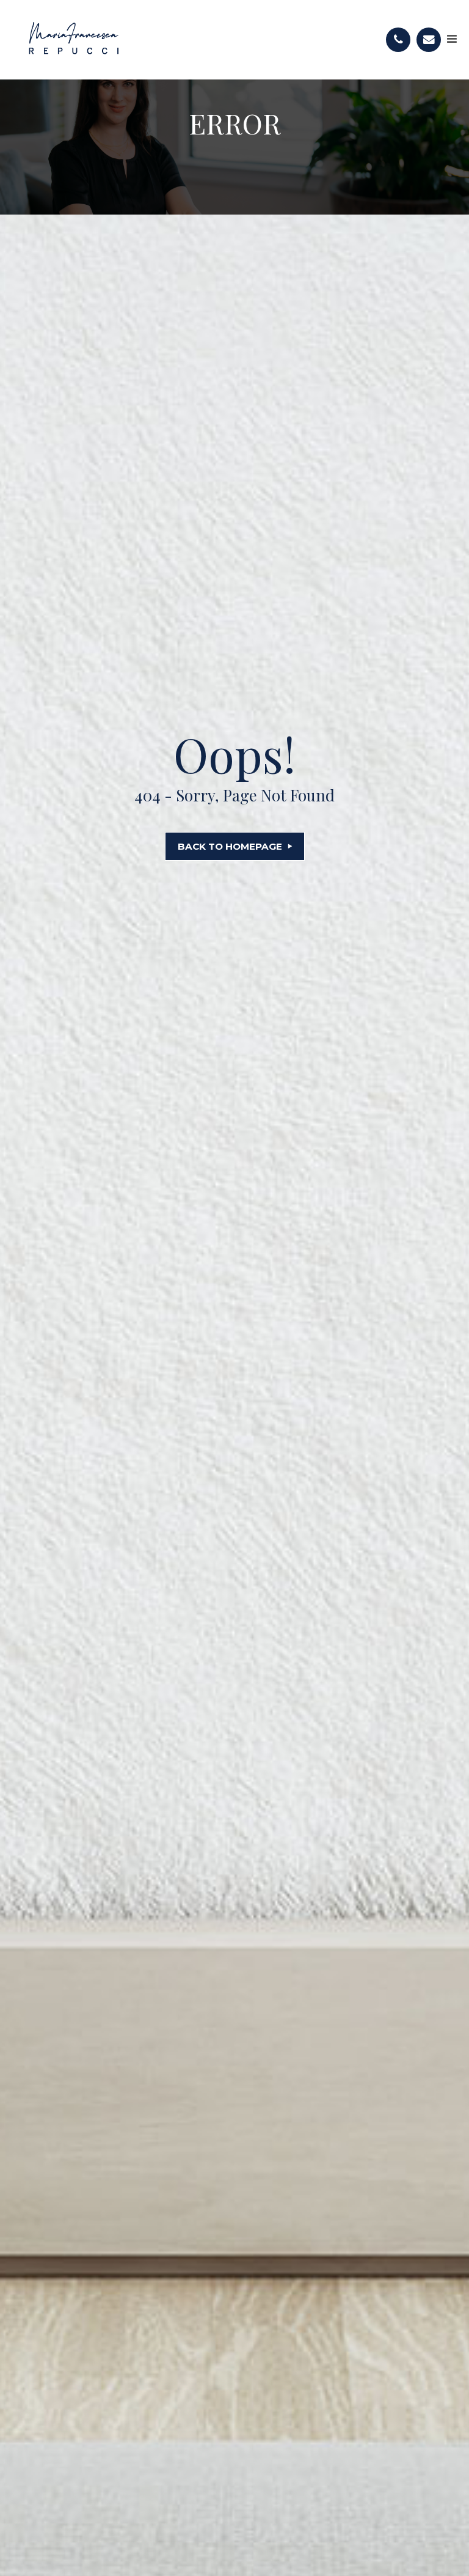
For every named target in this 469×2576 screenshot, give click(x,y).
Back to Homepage (230, 846)
